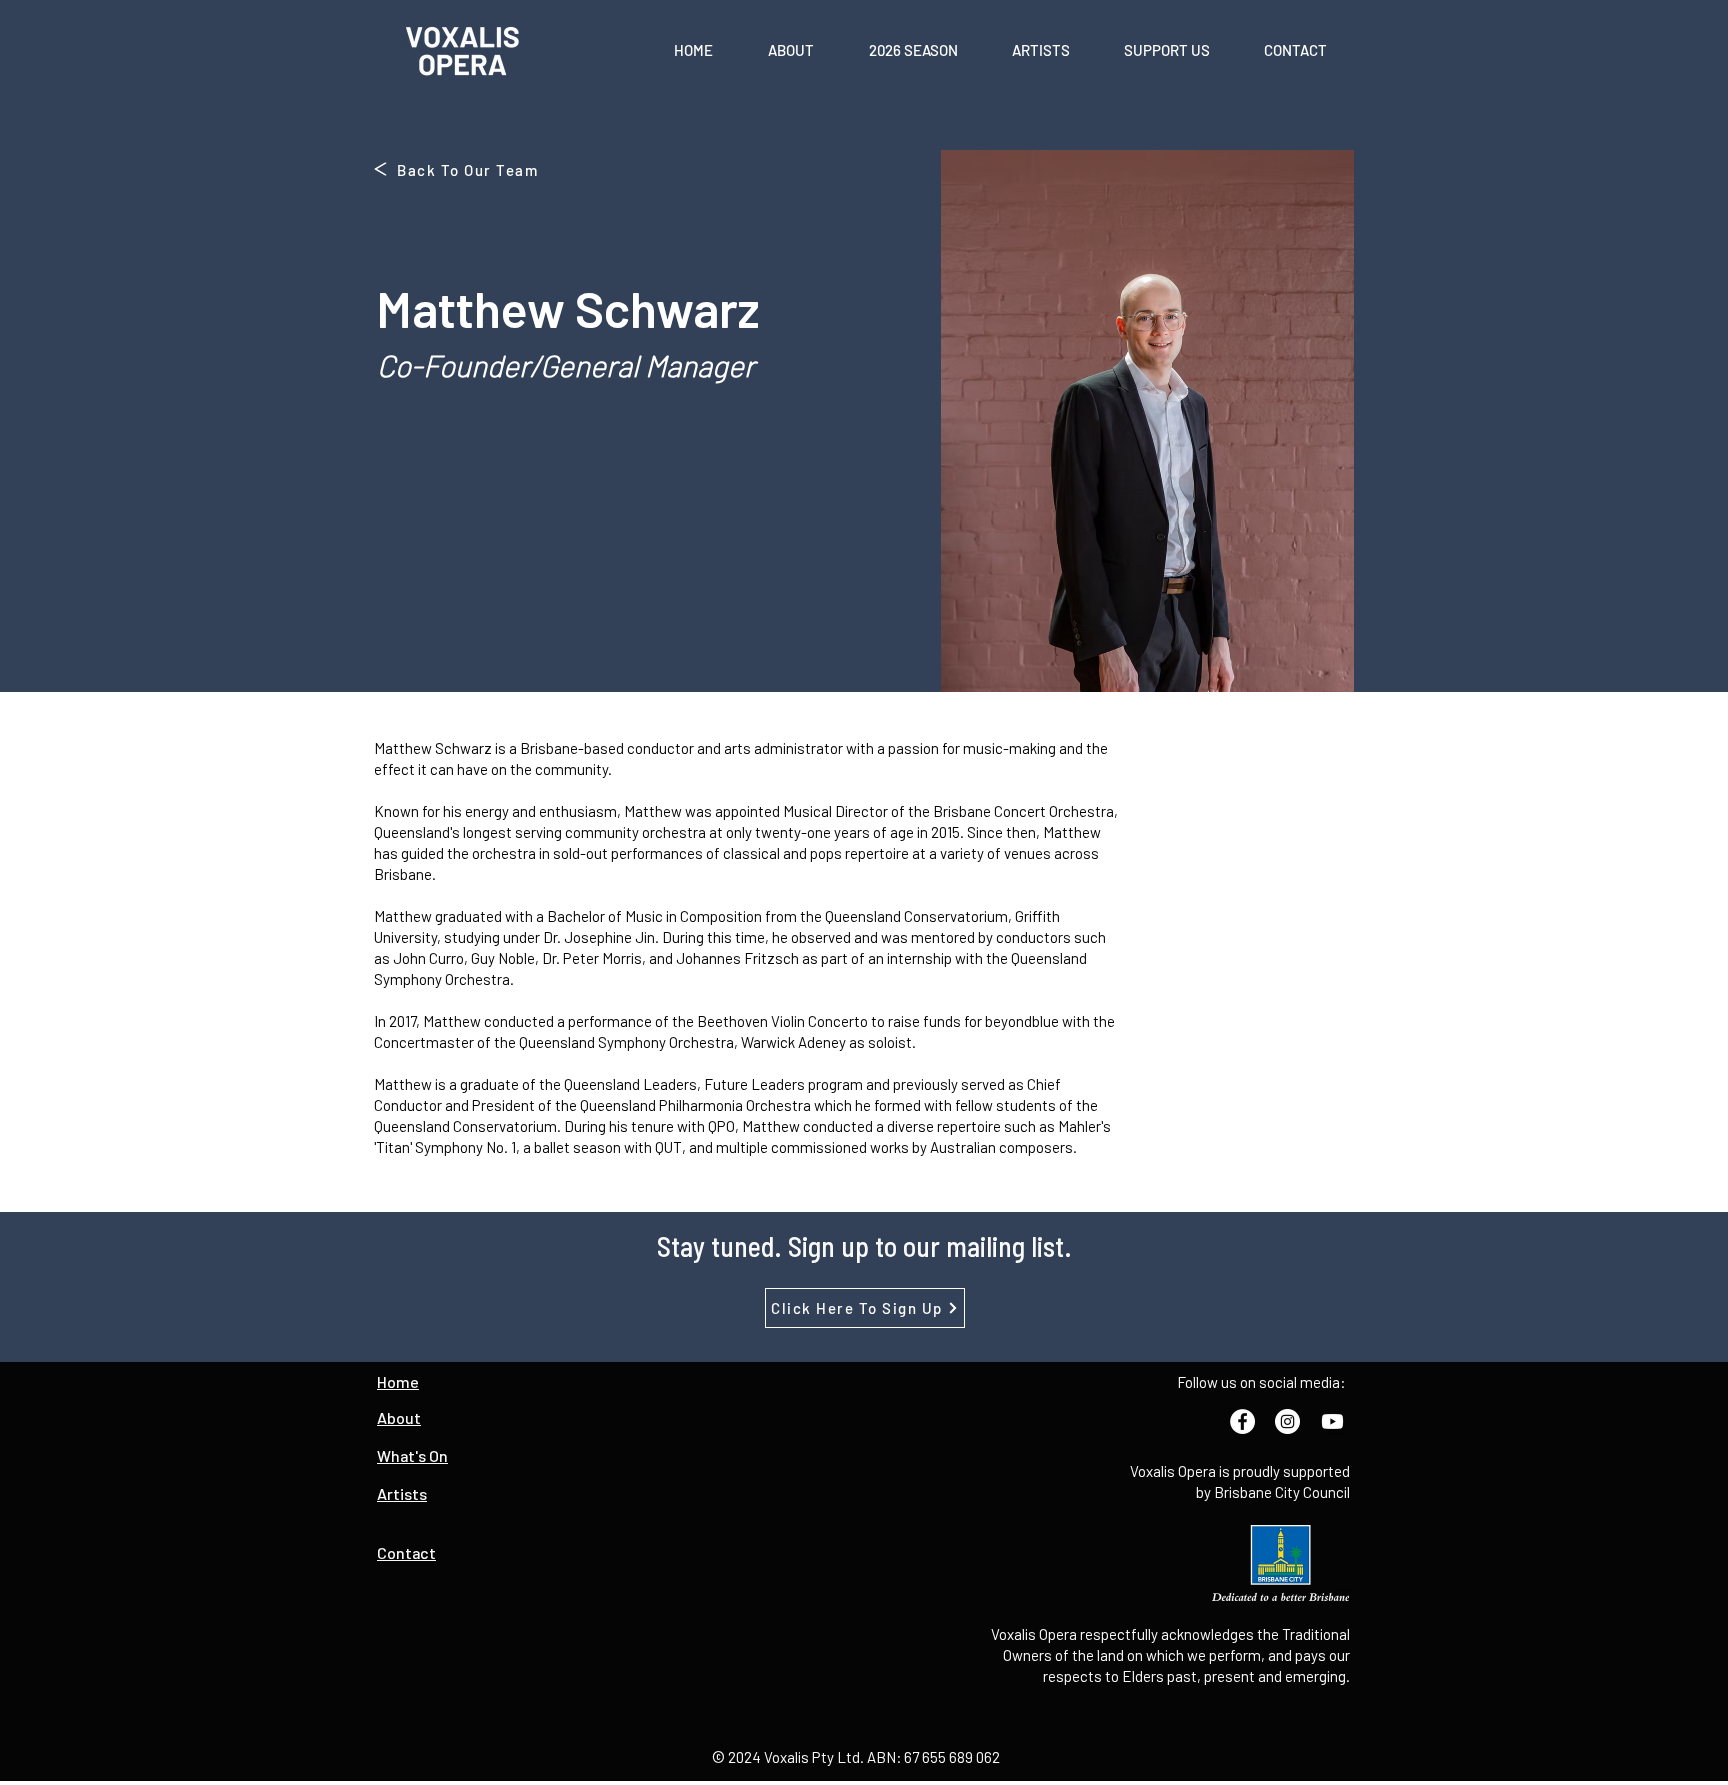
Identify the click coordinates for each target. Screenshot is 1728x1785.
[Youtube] (1332, 1421)
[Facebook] (1242, 1421)
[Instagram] (1287, 1421)
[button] (790, 50)
